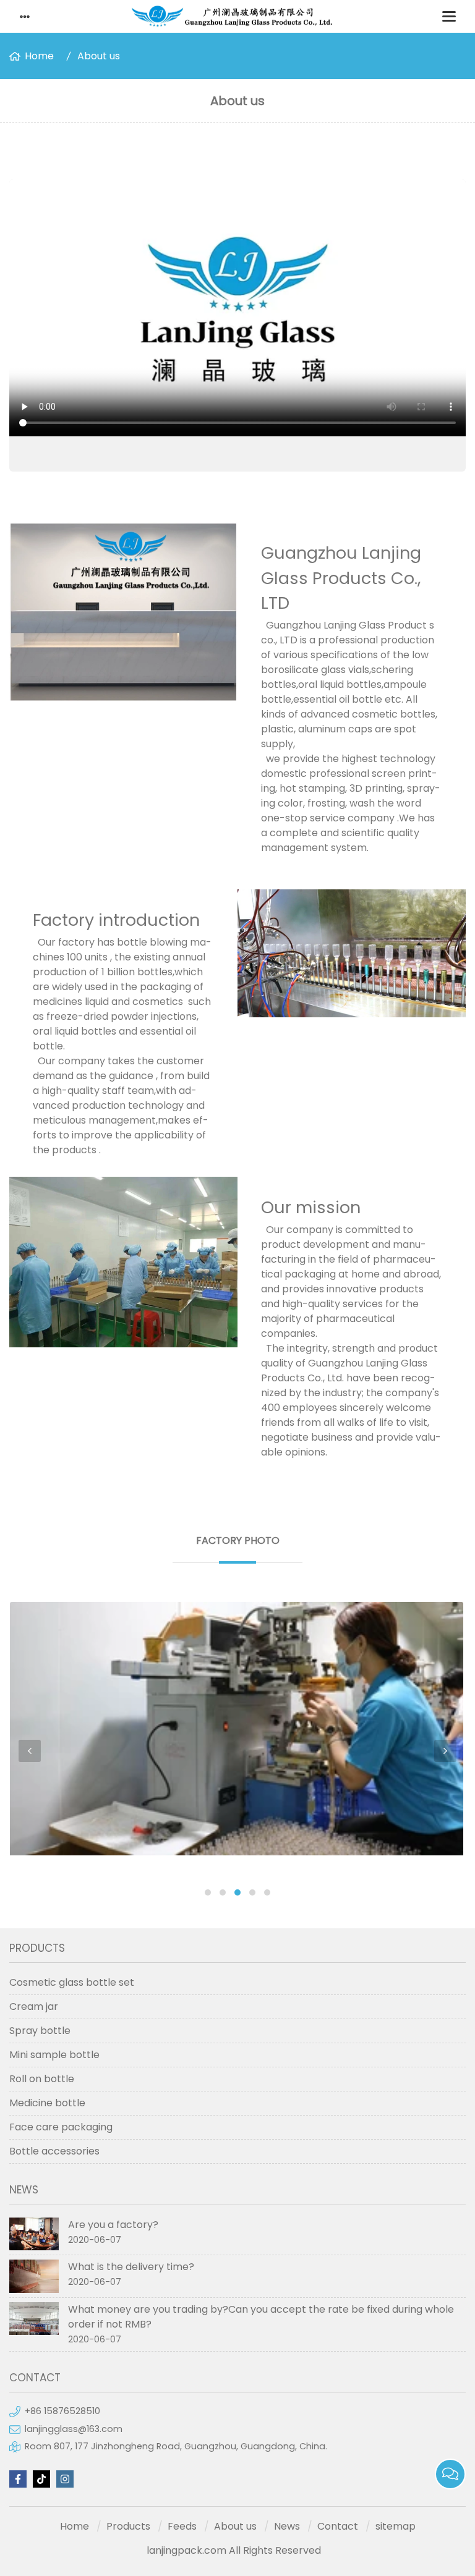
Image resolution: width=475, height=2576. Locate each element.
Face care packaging (61, 2127)
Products (128, 2526)
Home (39, 56)
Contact (338, 2526)
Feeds (182, 2526)
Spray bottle (40, 2031)
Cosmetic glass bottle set (72, 1982)
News (287, 2526)
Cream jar (34, 2006)
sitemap (396, 2526)
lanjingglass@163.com (74, 2429)
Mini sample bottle (54, 2055)
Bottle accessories (54, 2151)
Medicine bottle (47, 2103)
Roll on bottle (42, 2079)
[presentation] (30, 1751)
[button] (208, 1892)
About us (99, 56)
